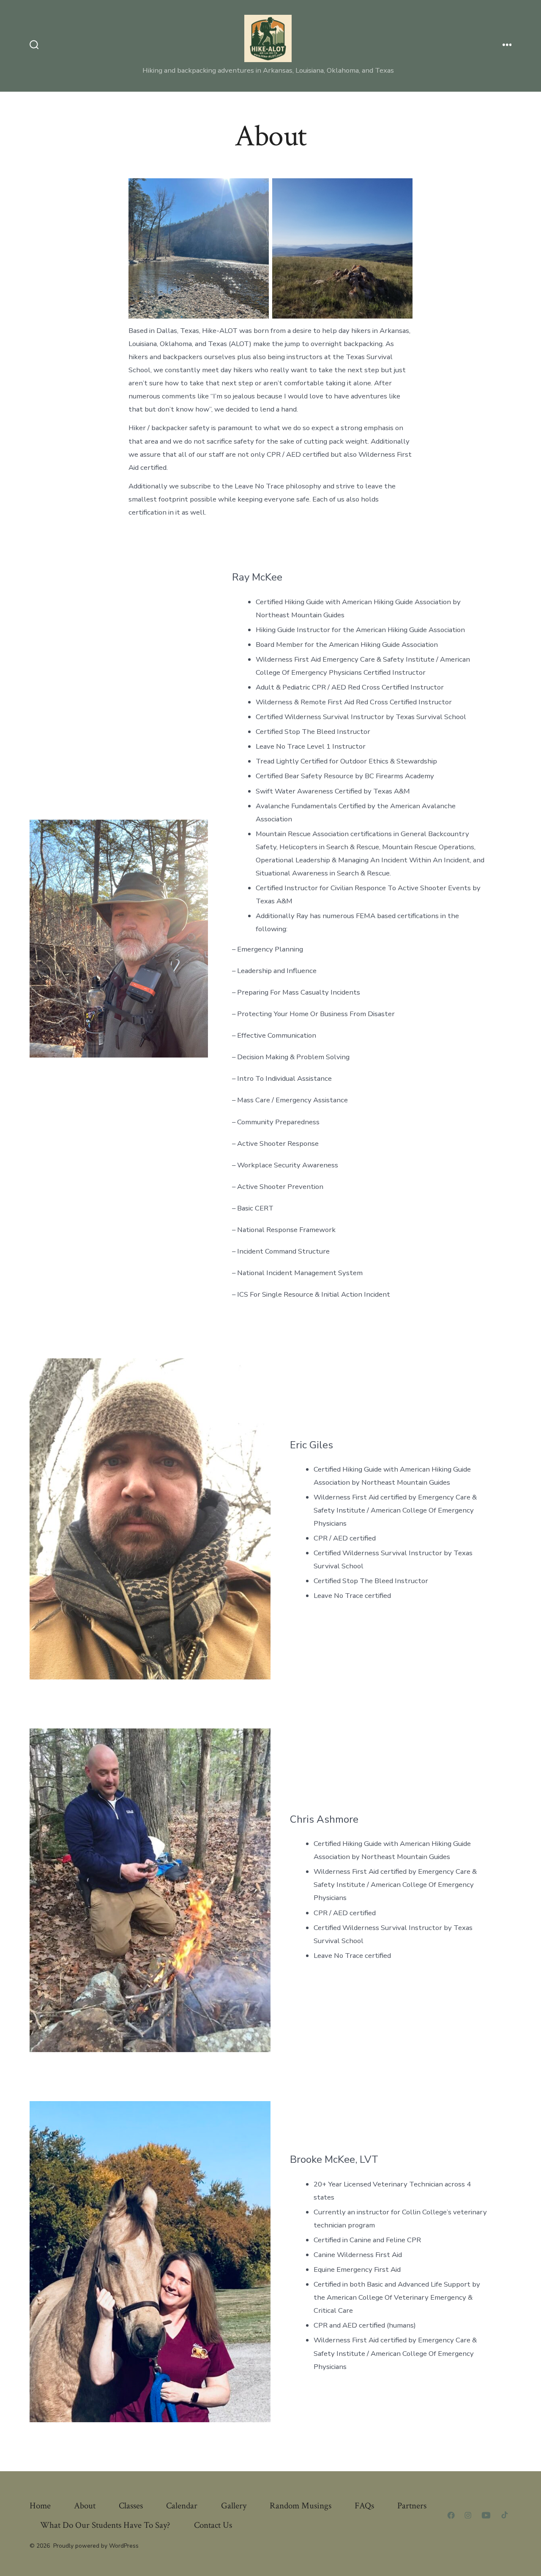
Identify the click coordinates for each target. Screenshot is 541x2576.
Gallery (234, 2506)
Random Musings (301, 2506)
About (85, 2506)
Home (40, 2506)
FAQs (364, 2506)
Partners (412, 2506)
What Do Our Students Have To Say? (105, 2525)
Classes (131, 2506)
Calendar (182, 2506)
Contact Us (213, 2525)
